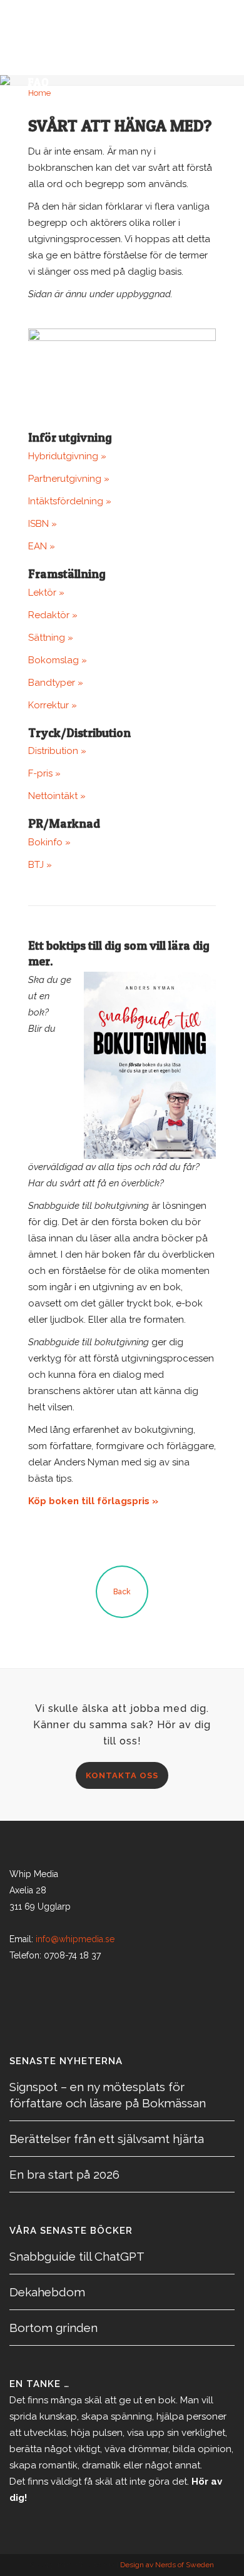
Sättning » (51, 638)
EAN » (42, 546)
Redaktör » (53, 615)
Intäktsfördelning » (70, 501)
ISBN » (43, 524)
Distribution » (57, 751)
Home (39, 93)
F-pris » (44, 773)
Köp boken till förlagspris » (93, 1501)
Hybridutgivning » (67, 456)
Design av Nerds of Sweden (167, 2565)
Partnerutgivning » (69, 479)
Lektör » (46, 593)
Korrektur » (53, 705)
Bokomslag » (58, 660)
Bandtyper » (56, 683)
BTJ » (40, 865)
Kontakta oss (122, 1775)
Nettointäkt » (57, 796)
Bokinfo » (49, 842)
